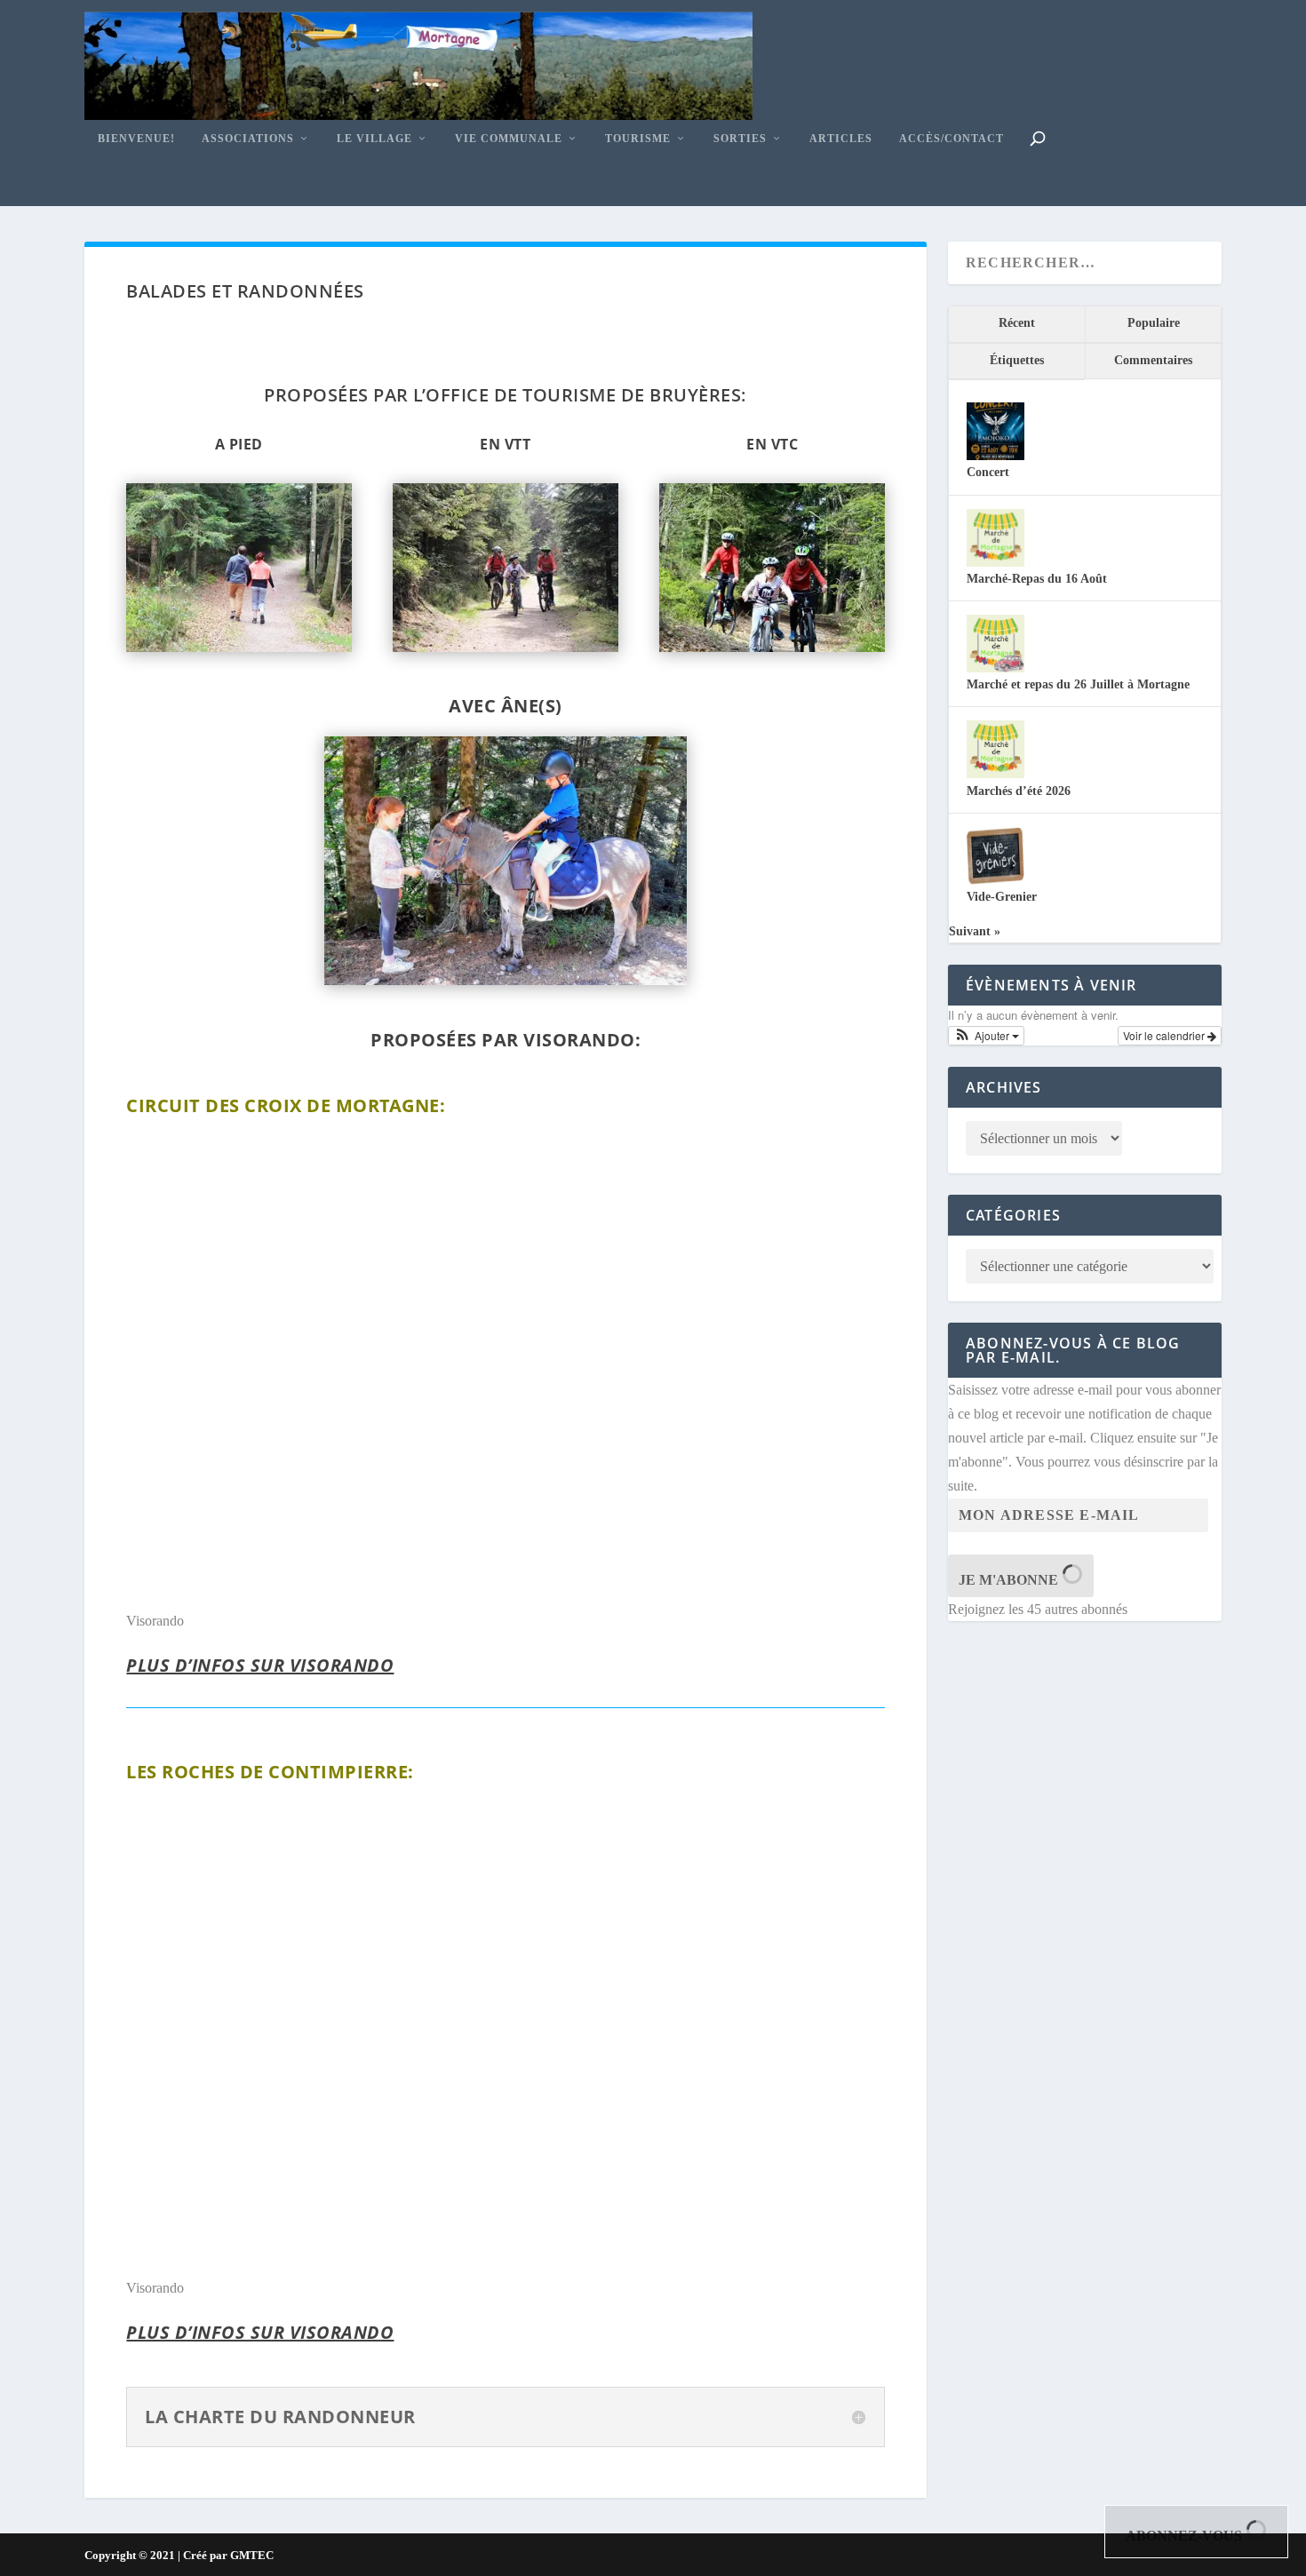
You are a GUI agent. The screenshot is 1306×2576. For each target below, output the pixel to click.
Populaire (1154, 323)
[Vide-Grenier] (995, 881)
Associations (248, 139)
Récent (1017, 323)
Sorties (740, 139)
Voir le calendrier (1165, 1035)
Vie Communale (509, 139)
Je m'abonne (1010, 1580)
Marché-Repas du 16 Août (1037, 579)
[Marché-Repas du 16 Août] (995, 563)
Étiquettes (1017, 360)
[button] (986, 1036)
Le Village (374, 139)
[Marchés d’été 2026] (995, 774)
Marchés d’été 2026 (1019, 791)
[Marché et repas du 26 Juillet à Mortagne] (995, 668)
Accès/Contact (952, 139)
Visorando (155, 1621)
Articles (841, 139)
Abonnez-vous (1186, 2536)
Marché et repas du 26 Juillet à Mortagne (1078, 684)
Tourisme (638, 139)
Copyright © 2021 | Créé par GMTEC (179, 2555)
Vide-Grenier (1002, 897)
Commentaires (1153, 360)
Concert (988, 472)
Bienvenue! (136, 139)
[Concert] (995, 456)
